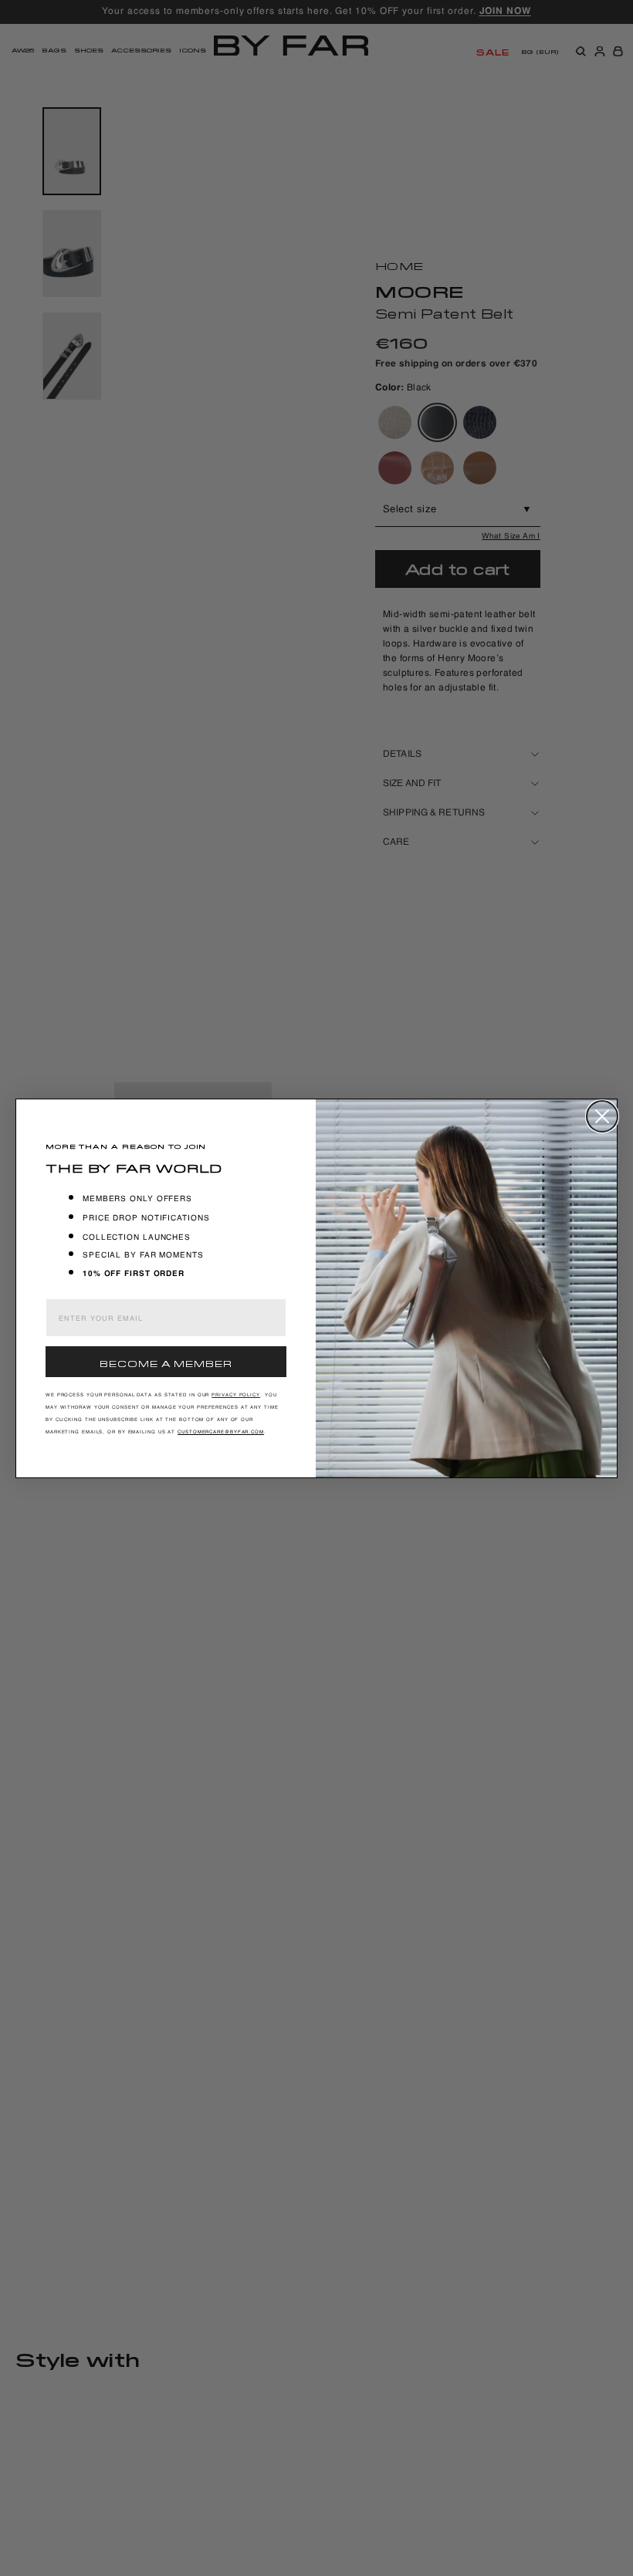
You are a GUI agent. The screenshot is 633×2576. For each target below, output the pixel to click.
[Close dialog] (602, 1116)
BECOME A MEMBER (166, 1362)
